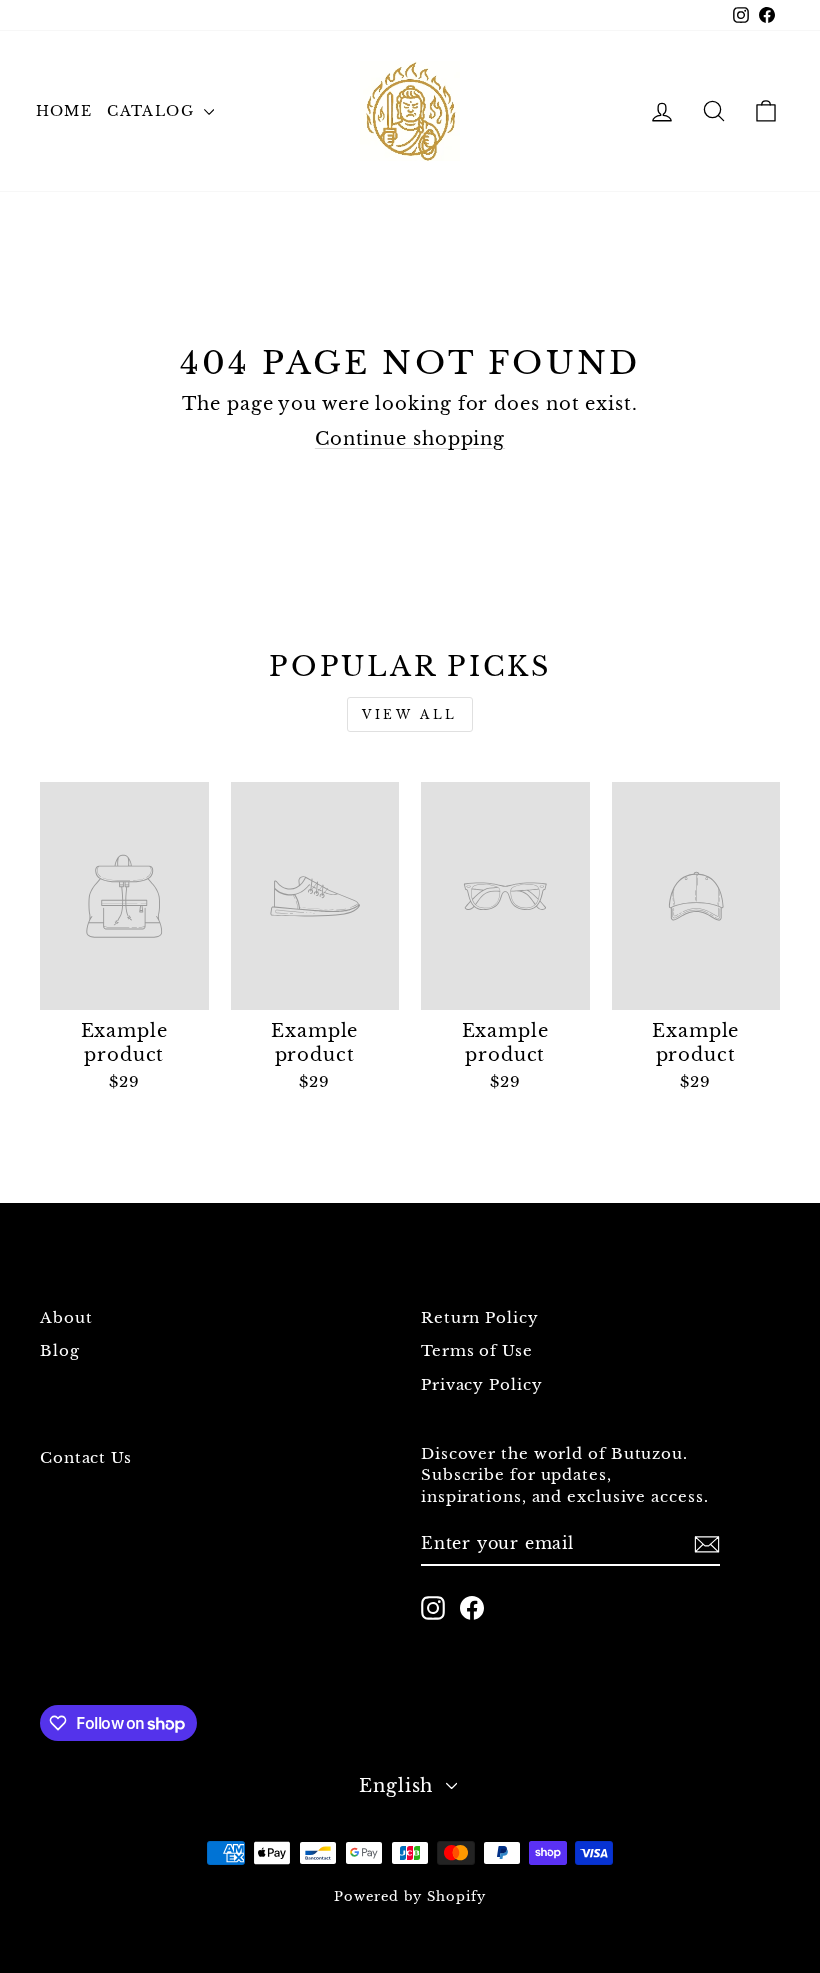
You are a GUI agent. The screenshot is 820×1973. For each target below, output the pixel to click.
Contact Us (86, 1457)
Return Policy (480, 1317)
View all (410, 714)
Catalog (153, 111)
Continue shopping (410, 439)
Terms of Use (477, 1350)
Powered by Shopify (409, 1896)
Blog (60, 1350)
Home (64, 111)
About (66, 1317)
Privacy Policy (482, 1384)
